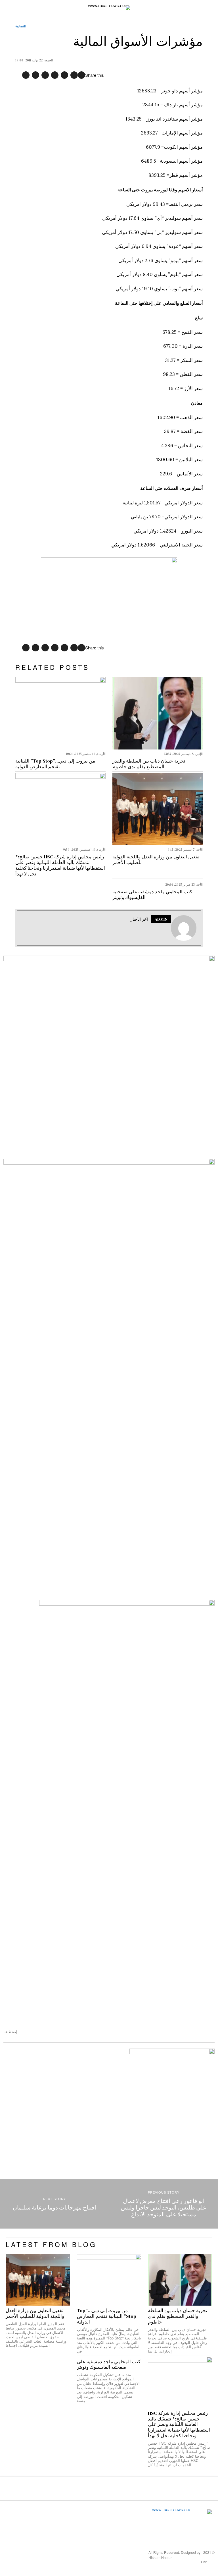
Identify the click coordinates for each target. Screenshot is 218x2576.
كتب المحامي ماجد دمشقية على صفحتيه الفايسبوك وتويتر (152, 895)
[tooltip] (81, 75)
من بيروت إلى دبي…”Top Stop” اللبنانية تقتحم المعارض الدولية (55, 764)
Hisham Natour (160, 2557)
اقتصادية (21, 26)
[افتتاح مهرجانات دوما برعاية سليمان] (54, 2204)
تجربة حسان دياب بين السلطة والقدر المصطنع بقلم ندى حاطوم (149, 764)
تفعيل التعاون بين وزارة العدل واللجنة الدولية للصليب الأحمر (156, 860)
